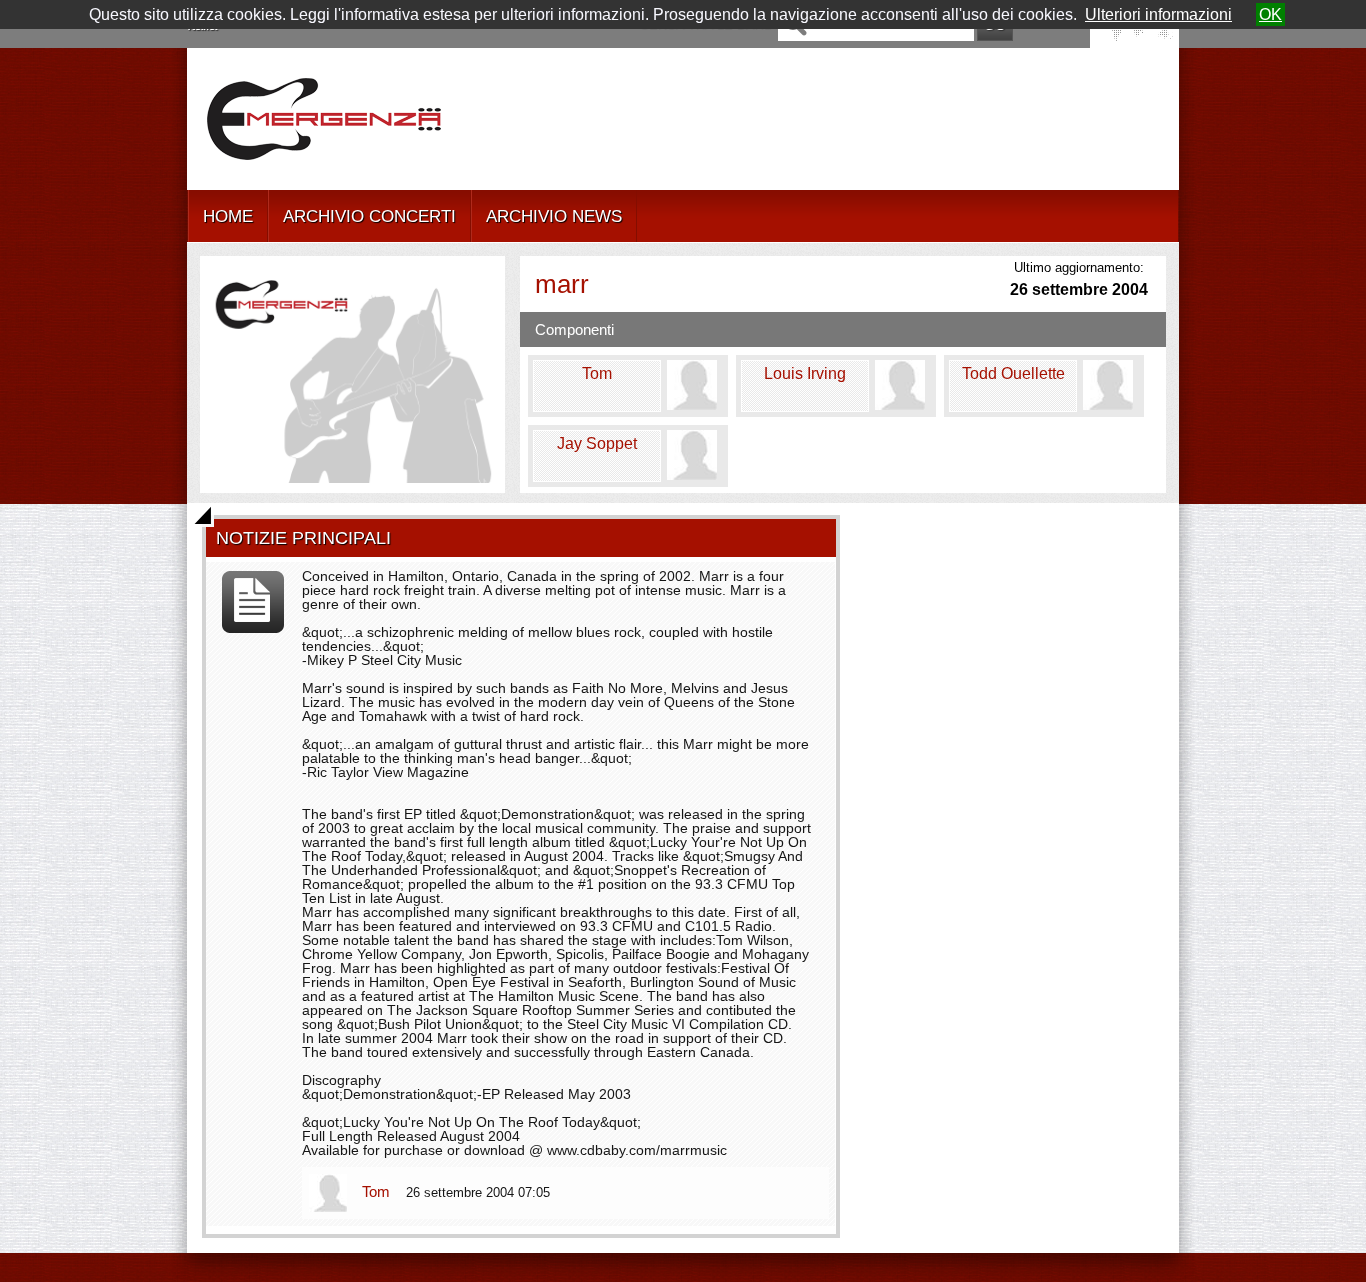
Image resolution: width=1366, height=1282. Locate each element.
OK (1270, 14)
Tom (378, 1191)
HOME (228, 216)
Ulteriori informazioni (1158, 14)
